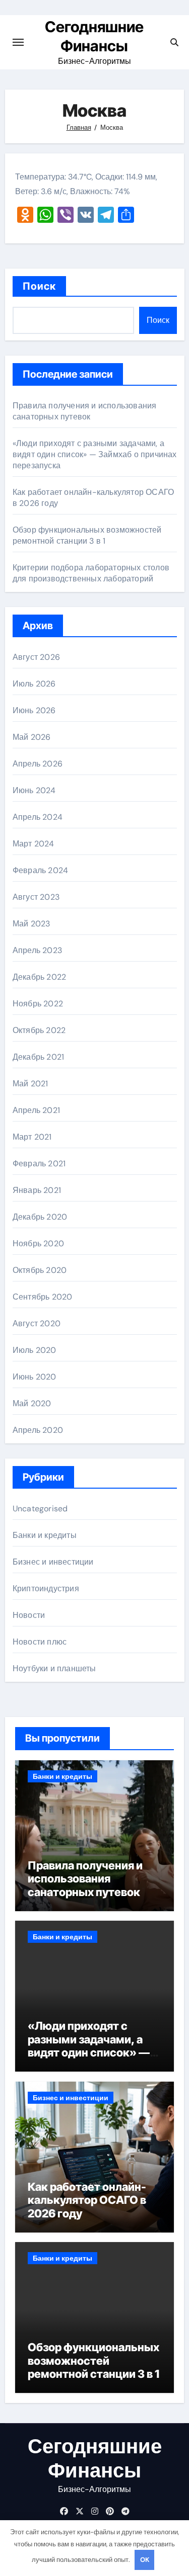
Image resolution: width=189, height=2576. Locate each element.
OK (145, 2560)
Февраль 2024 (40, 870)
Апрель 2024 (38, 817)
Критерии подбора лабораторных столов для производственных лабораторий (91, 573)
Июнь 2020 (35, 1377)
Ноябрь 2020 (38, 1243)
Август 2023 (36, 897)
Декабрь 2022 (39, 977)
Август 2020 (37, 1323)
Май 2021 (30, 1084)
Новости (29, 1615)
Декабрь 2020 (40, 1217)
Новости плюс (40, 1642)
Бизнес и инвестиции (53, 1562)
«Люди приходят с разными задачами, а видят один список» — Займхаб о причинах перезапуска (95, 454)
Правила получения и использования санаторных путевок (85, 411)
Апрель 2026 (38, 764)
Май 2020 (32, 1403)
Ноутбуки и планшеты (54, 1668)
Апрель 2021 (36, 1110)
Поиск (40, 286)
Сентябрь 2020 (43, 1297)
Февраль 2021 (39, 1164)
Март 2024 (34, 844)
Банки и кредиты (45, 1535)
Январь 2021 (37, 1190)
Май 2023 (31, 924)
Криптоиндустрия (46, 1588)
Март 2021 (32, 1137)
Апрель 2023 (37, 950)
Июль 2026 (34, 684)
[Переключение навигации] (18, 42)
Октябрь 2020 (40, 1270)
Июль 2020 (35, 1350)
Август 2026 (36, 657)
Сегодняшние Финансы (95, 2458)
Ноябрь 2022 (38, 1004)
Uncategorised (40, 1509)
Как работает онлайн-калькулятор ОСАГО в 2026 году (87, 2200)
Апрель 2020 (38, 1430)
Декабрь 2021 (38, 1057)
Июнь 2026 (34, 710)
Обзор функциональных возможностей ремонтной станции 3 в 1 (87, 535)
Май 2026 (32, 737)
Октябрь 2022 (39, 1030)
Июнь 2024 (34, 790)
